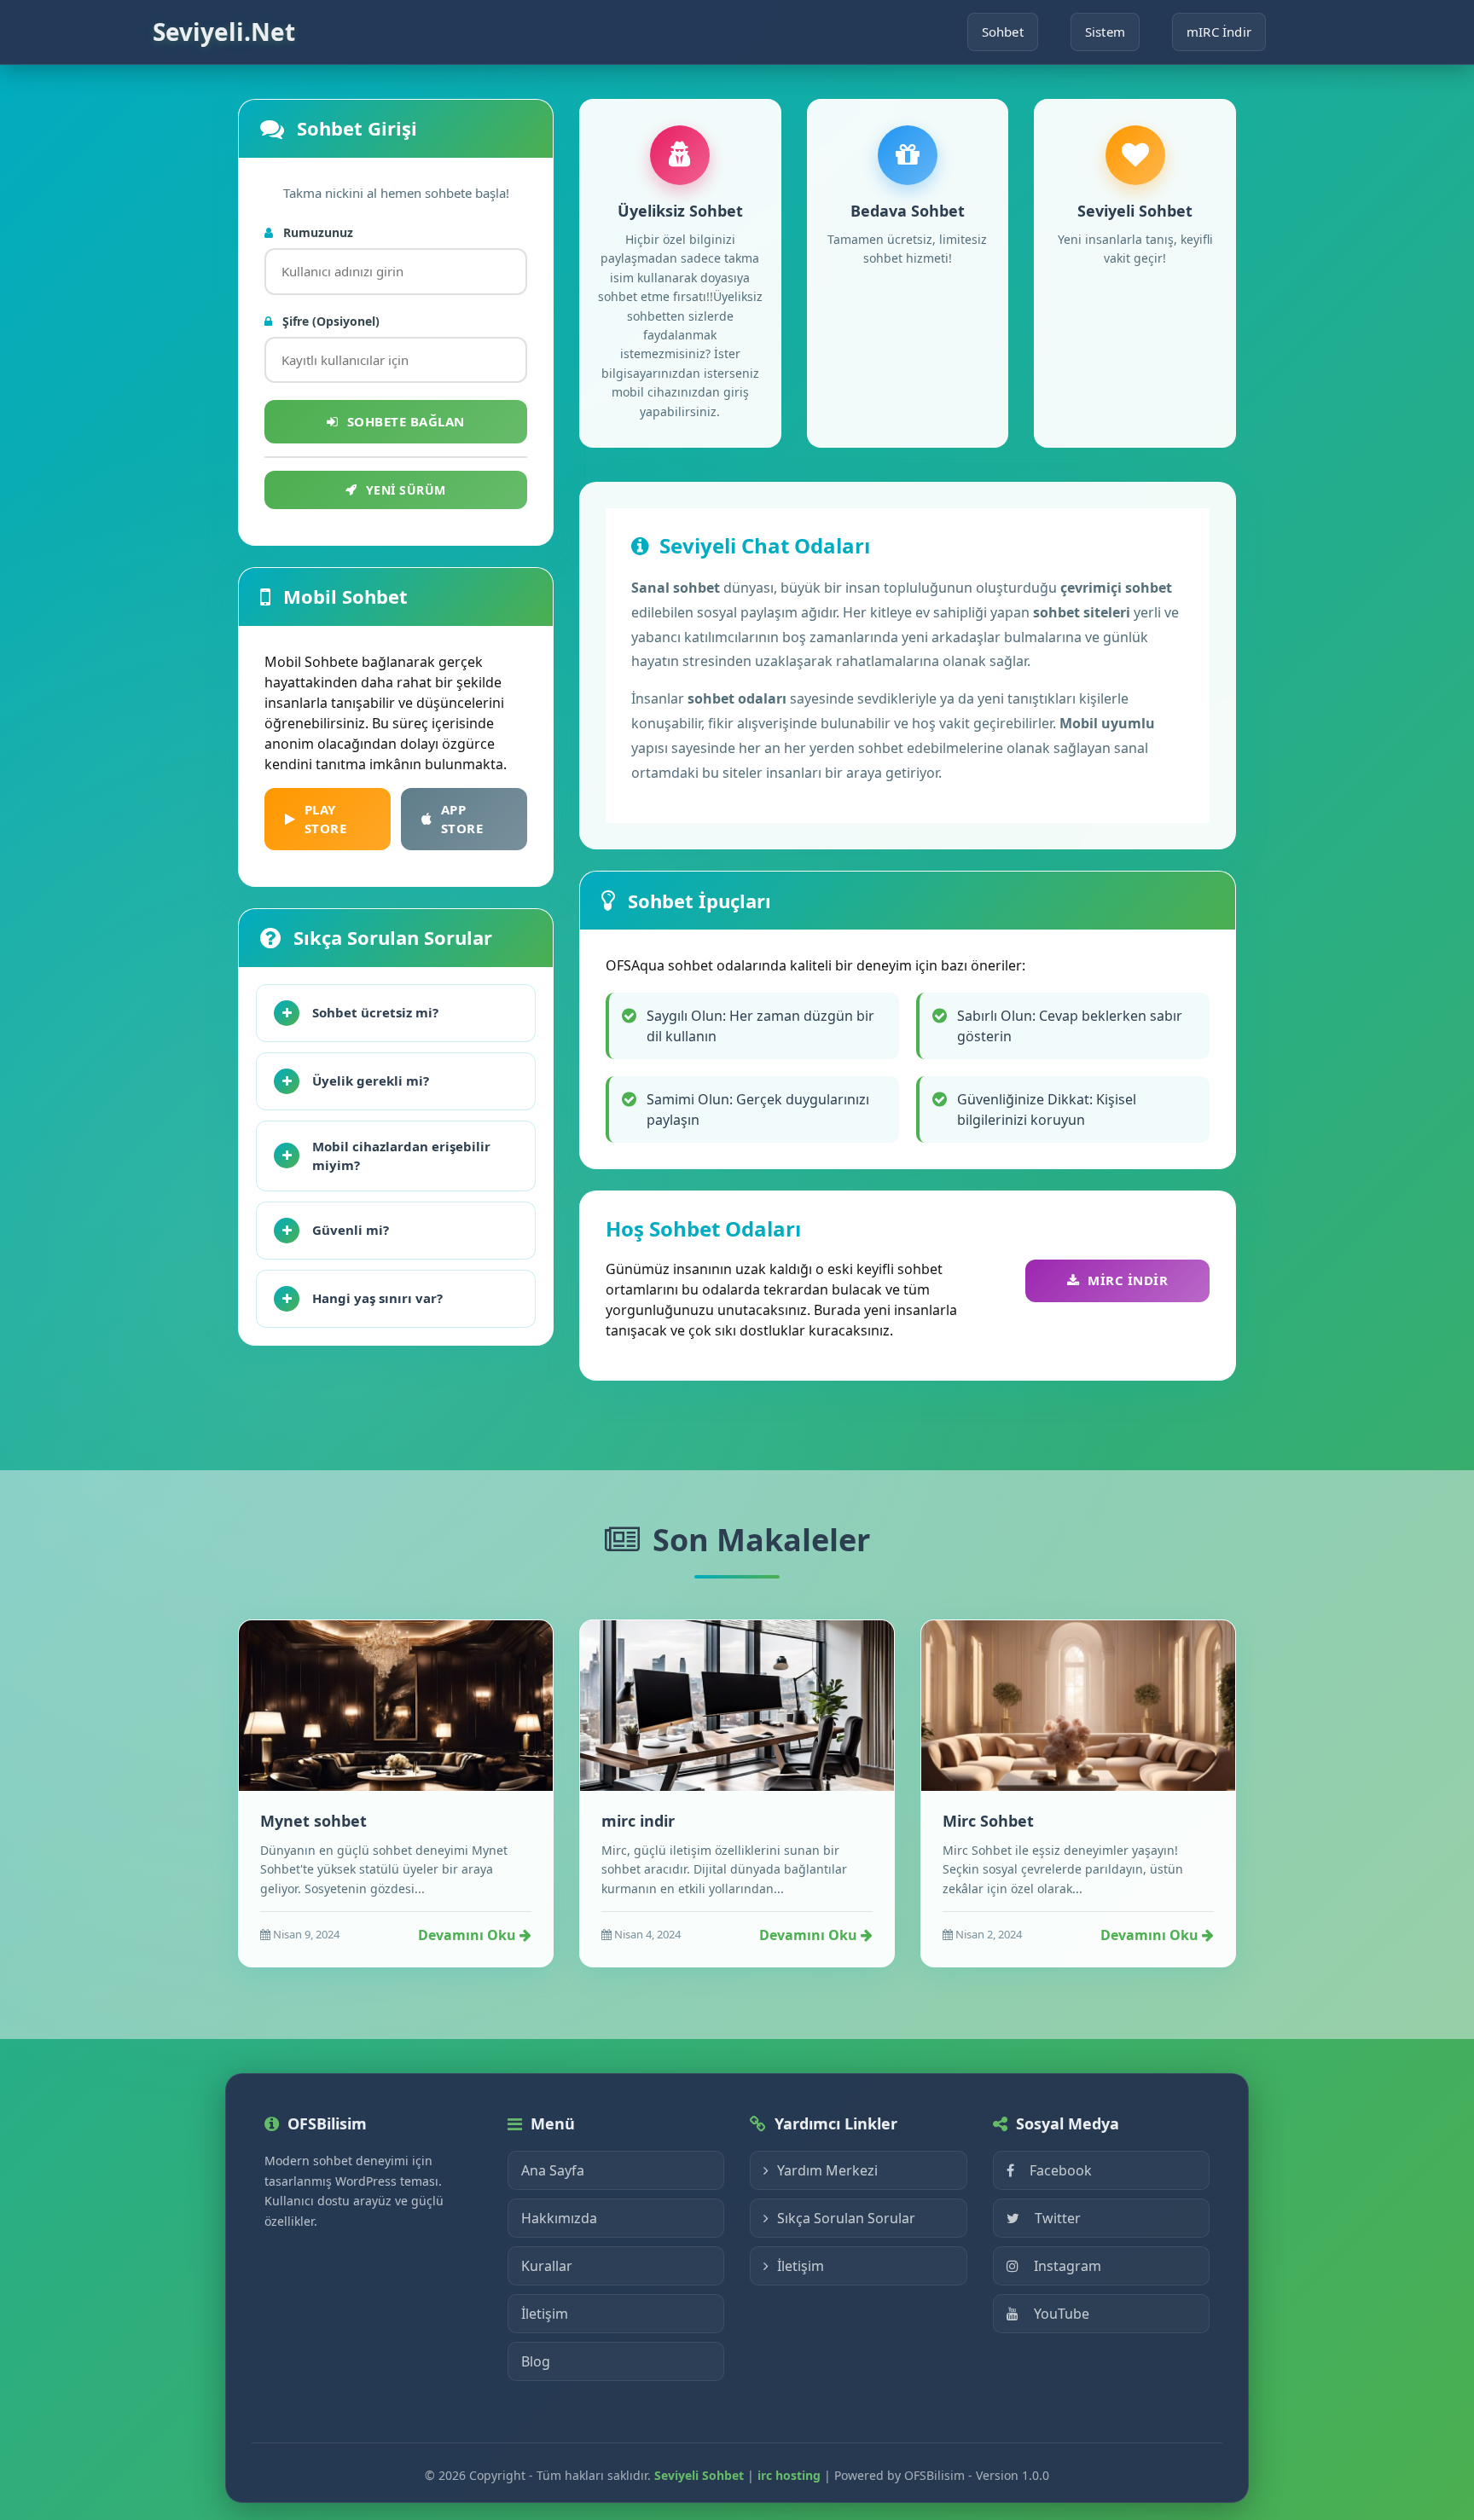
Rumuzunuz (316, 232)
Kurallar (547, 2266)
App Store (462, 819)
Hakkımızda (559, 2218)
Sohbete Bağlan (406, 421)
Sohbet (1003, 32)
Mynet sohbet (313, 1821)
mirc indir (638, 1821)
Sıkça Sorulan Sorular (846, 2218)
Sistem (1105, 32)
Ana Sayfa (553, 2170)
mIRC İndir (1219, 32)
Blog (536, 2361)
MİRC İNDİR (1128, 1280)
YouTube (1062, 2314)
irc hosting (789, 2475)
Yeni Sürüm (406, 490)
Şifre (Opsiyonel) (329, 321)
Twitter (1058, 2218)
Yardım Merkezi (827, 2170)
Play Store (326, 819)
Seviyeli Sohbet (699, 2475)
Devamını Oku (469, 1935)
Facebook (1061, 2170)
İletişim (545, 2314)
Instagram (1068, 2266)
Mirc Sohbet (988, 1821)
